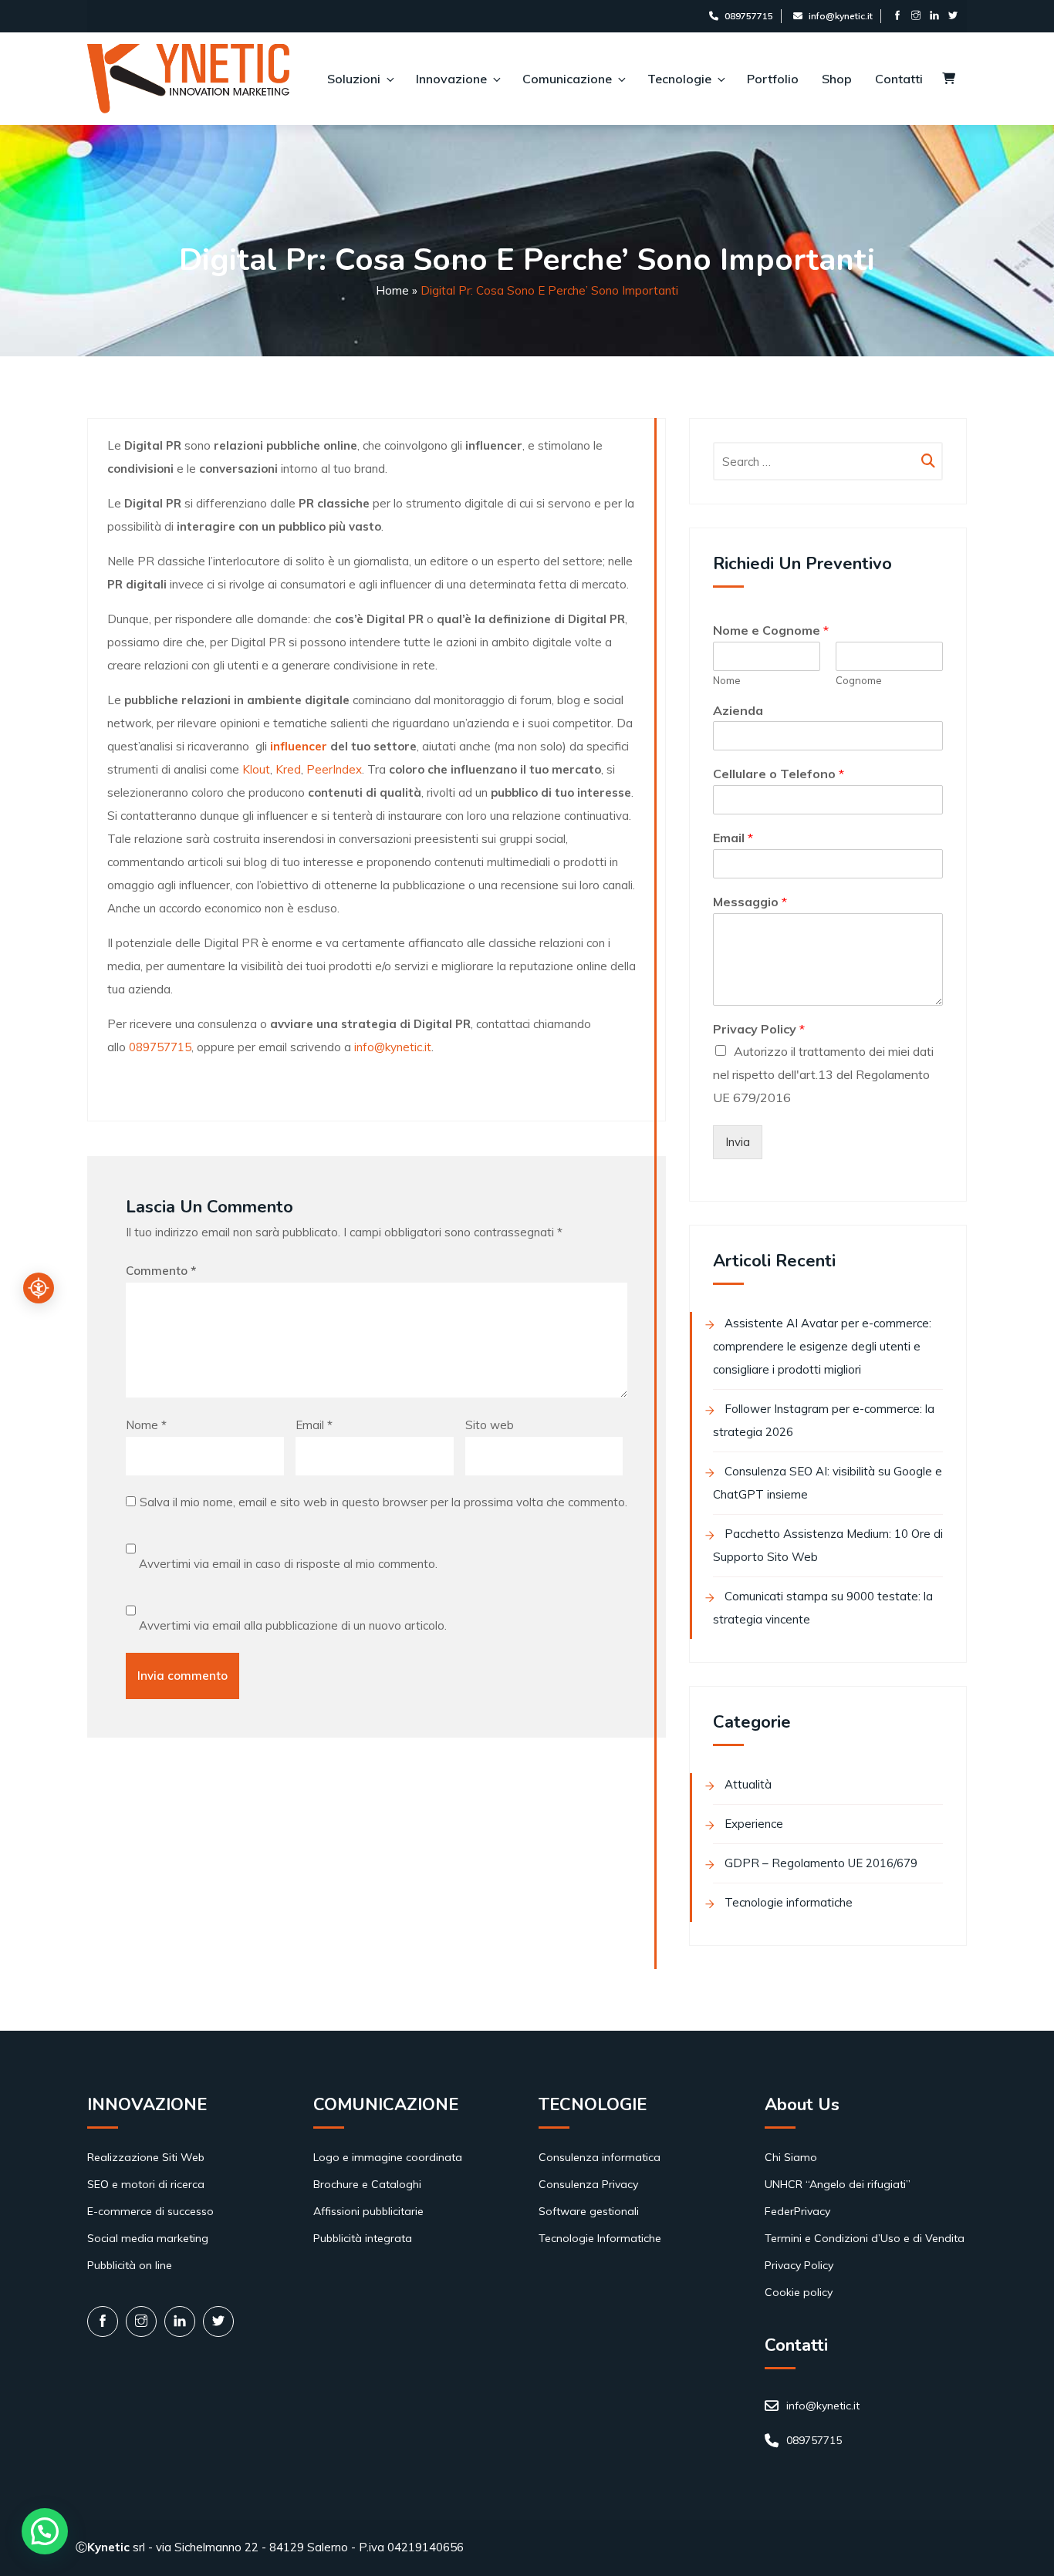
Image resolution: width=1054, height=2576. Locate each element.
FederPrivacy (797, 2211)
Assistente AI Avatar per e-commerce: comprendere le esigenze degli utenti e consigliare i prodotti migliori (822, 1346)
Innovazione (451, 79)
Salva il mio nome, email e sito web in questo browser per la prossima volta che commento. (383, 1502)
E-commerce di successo (150, 2211)
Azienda (738, 710)
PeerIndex (334, 769)
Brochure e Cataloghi (367, 2184)
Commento (161, 1271)
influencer (299, 746)
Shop (837, 79)
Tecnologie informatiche (789, 1902)
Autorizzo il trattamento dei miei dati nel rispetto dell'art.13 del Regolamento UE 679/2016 (823, 1074)
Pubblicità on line (130, 2265)
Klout (256, 769)
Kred (288, 769)
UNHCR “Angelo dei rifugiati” (838, 2184)
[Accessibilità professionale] (39, 1288)
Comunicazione (567, 79)
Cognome (859, 680)
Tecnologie (679, 79)
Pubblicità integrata (363, 2238)
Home (392, 290)
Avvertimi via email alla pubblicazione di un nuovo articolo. (293, 1625)
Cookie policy (799, 2292)
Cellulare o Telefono (779, 774)
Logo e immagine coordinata (388, 2157)
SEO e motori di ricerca (146, 2184)
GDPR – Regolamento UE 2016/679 (821, 1863)
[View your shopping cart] (949, 79)
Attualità (748, 1784)
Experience (754, 1824)
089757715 (749, 16)
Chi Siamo (791, 2157)
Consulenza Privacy (588, 2184)
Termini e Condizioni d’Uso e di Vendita (865, 2238)
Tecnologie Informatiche (600, 2238)
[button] (45, 2531)
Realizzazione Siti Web (146, 2157)
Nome (146, 1425)
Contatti (899, 79)
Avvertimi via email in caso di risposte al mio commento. (288, 1564)
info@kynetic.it (841, 16)
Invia (738, 1142)
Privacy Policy (759, 1029)
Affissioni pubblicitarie (368, 2211)
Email (314, 1425)
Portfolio (773, 79)
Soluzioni (354, 79)
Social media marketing (148, 2238)
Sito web (490, 1425)
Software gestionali (589, 2211)
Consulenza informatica (600, 2157)
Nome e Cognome (771, 630)
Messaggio (750, 902)
